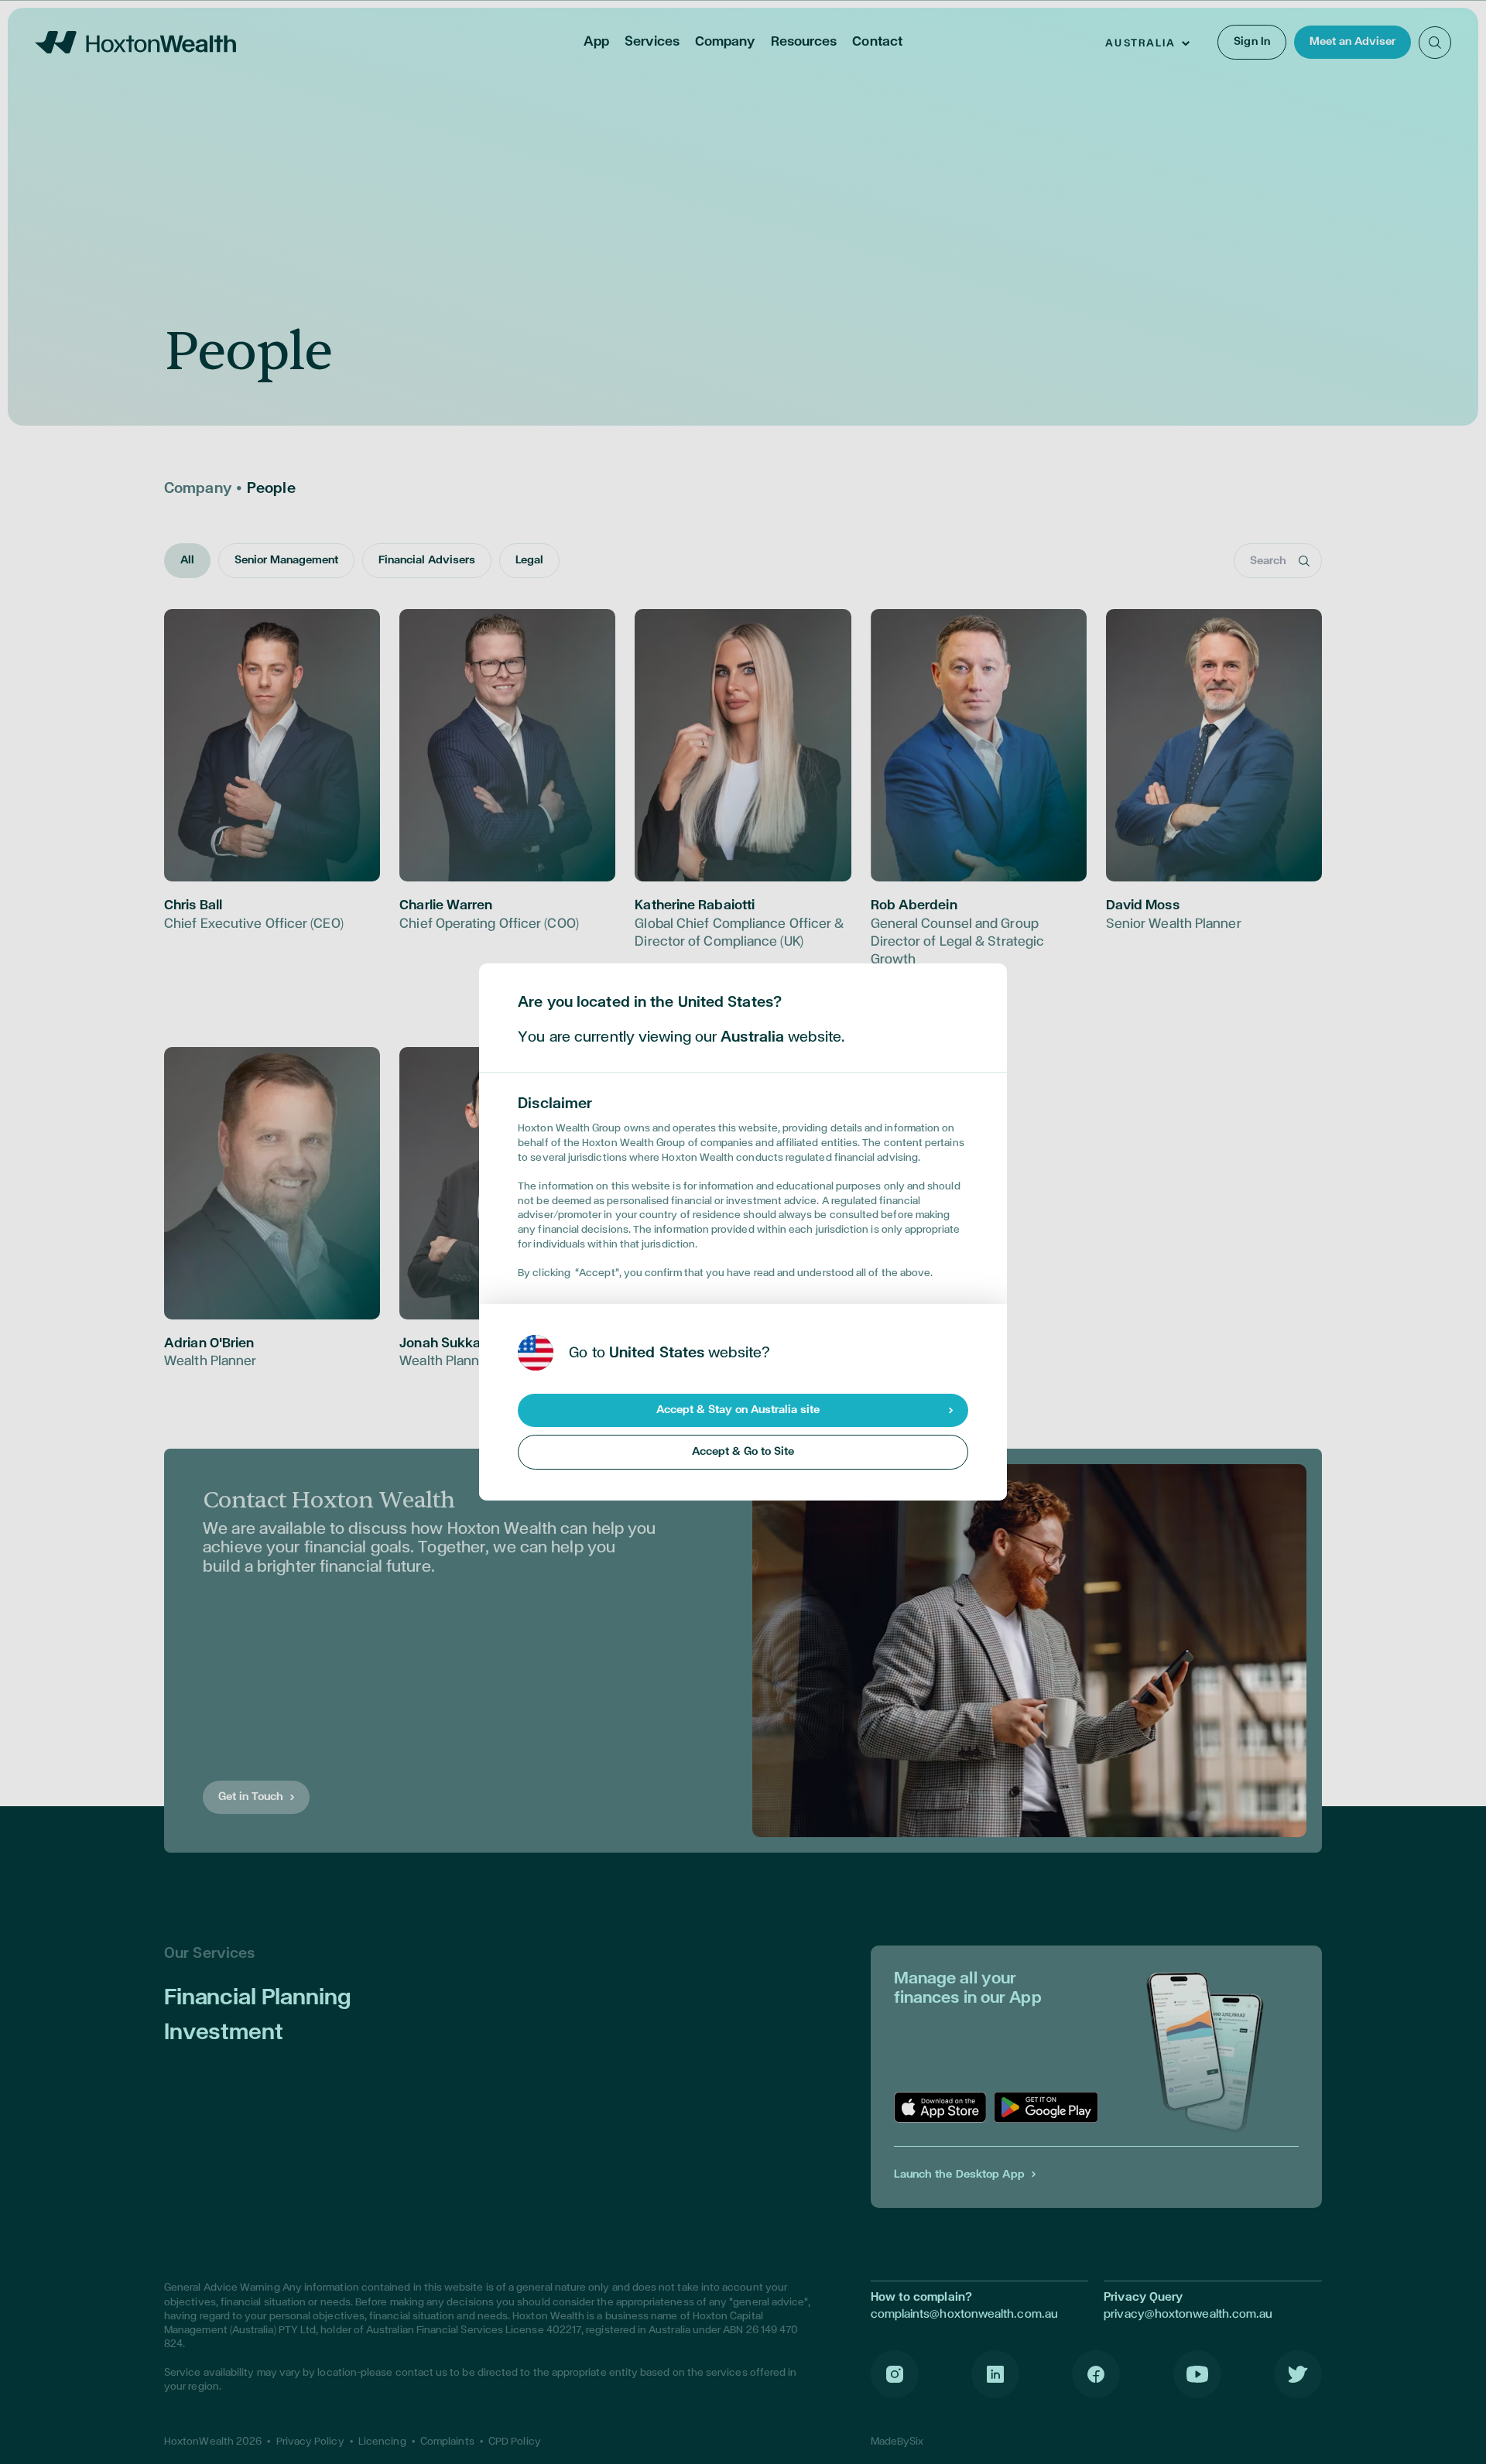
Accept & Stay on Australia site (738, 1410)
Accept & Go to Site (743, 1451)
